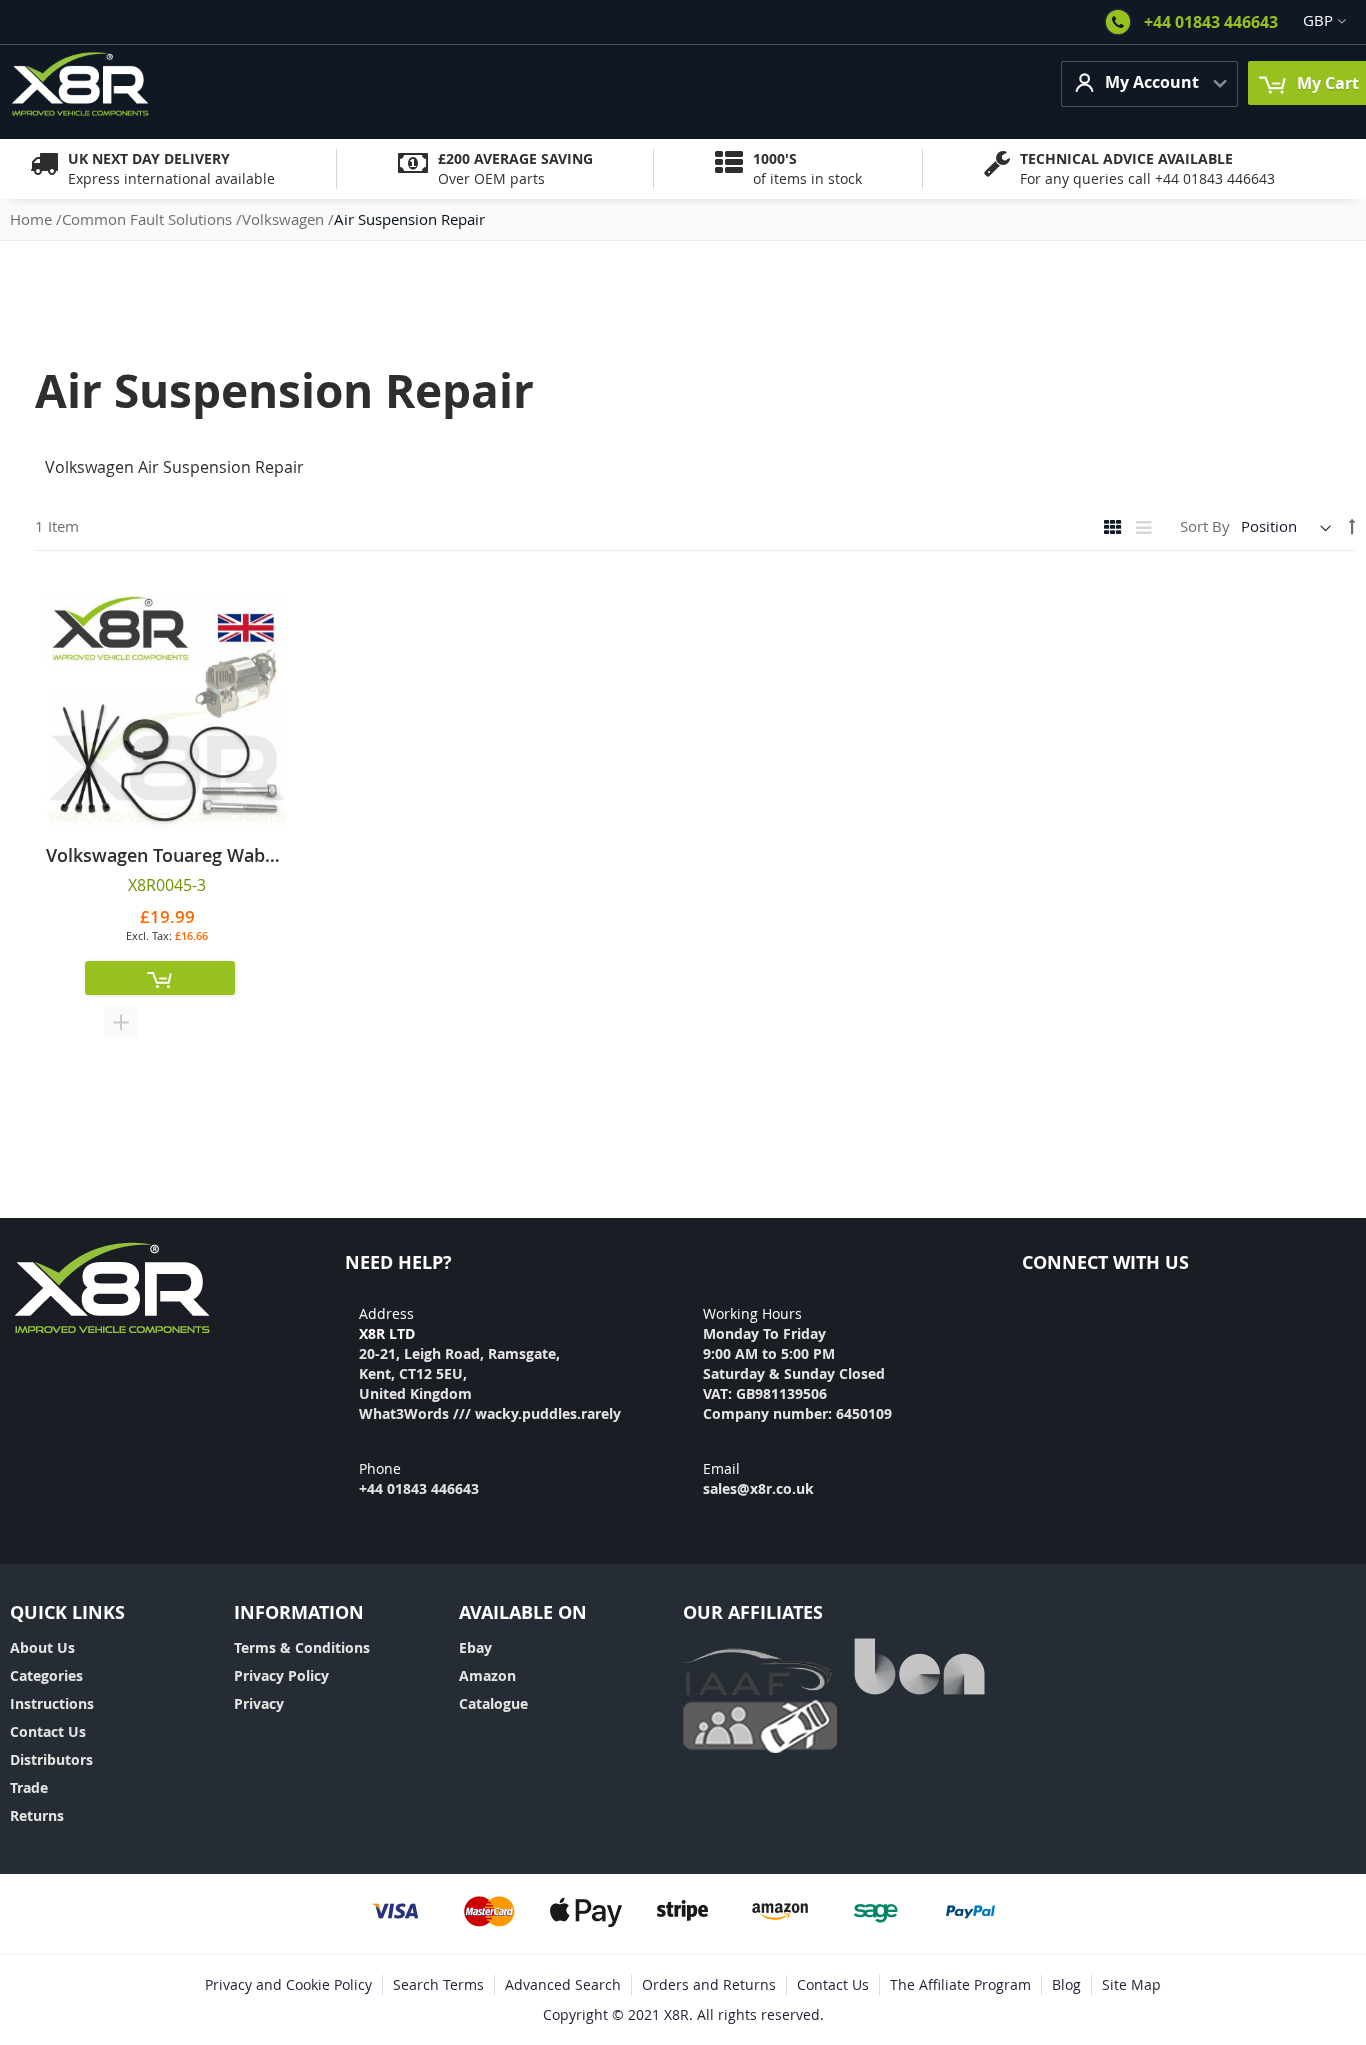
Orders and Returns (709, 1984)
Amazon (487, 1675)
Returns (37, 1815)
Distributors (51, 1759)
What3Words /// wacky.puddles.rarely (490, 1413)
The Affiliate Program (960, 1984)
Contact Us (48, 1731)
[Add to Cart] (160, 978)
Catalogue (493, 1703)
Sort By (1205, 526)
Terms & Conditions (302, 1647)
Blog (1066, 1984)
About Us (42, 1647)
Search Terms (438, 1984)
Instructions (52, 1703)
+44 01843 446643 (1211, 22)
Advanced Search (563, 1984)
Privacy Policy (281, 1675)
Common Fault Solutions (149, 219)
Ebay (475, 1647)
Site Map (1131, 1984)
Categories (46, 1675)
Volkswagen (285, 219)
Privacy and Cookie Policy (288, 1984)
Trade (29, 1787)
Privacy (259, 1703)
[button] (121, 1022)
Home (33, 219)
